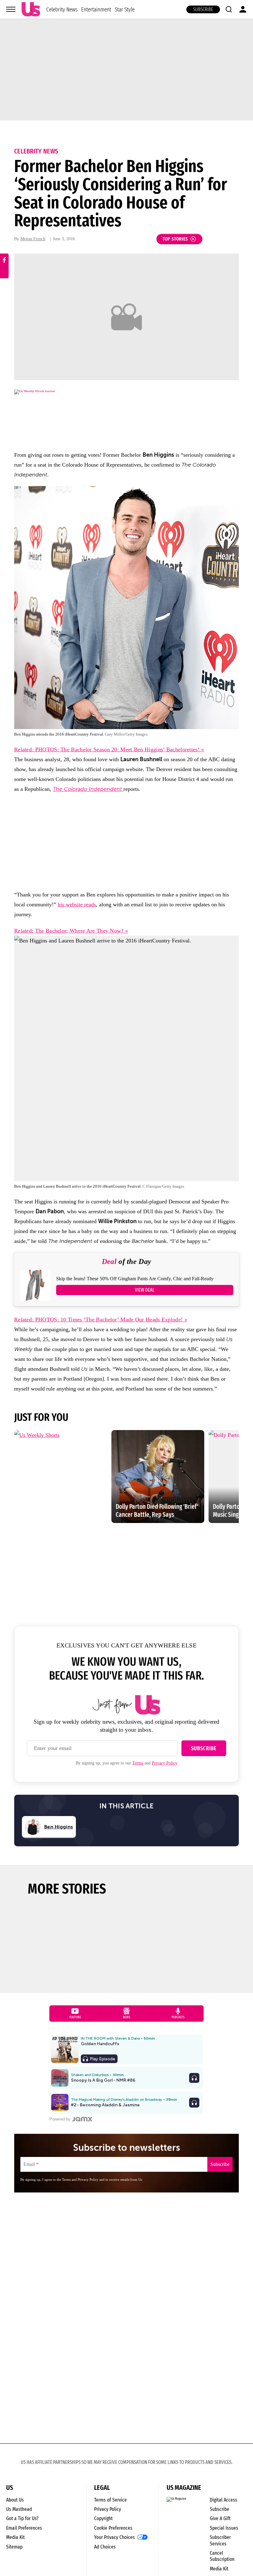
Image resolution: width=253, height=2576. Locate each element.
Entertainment (96, 9)
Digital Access (224, 2500)
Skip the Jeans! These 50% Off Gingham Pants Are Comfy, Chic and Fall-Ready (135, 1279)
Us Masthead (19, 2509)
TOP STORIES (175, 239)
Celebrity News (62, 9)
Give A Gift (220, 2518)
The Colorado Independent (88, 789)
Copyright (103, 2518)
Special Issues (224, 2528)
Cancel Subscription (222, 2556)
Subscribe (203, 9)
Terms (138, 1763)
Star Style (125, 9)
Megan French (33, 239)
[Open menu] (11, 9)
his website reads (77, 904)
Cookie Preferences (113, 2528)
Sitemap (14, 2547)
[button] (229, 9)
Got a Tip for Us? (22, 2518)
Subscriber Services (220, 2540)
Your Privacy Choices (114, 2537)
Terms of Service (110, 2500)
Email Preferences (24, 2528)
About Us (15, 2500)
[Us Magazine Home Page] (31, 9)
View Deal (145, 1290)
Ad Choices (105, 2547)
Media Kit (15, 2537)
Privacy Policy (165, 1763)
